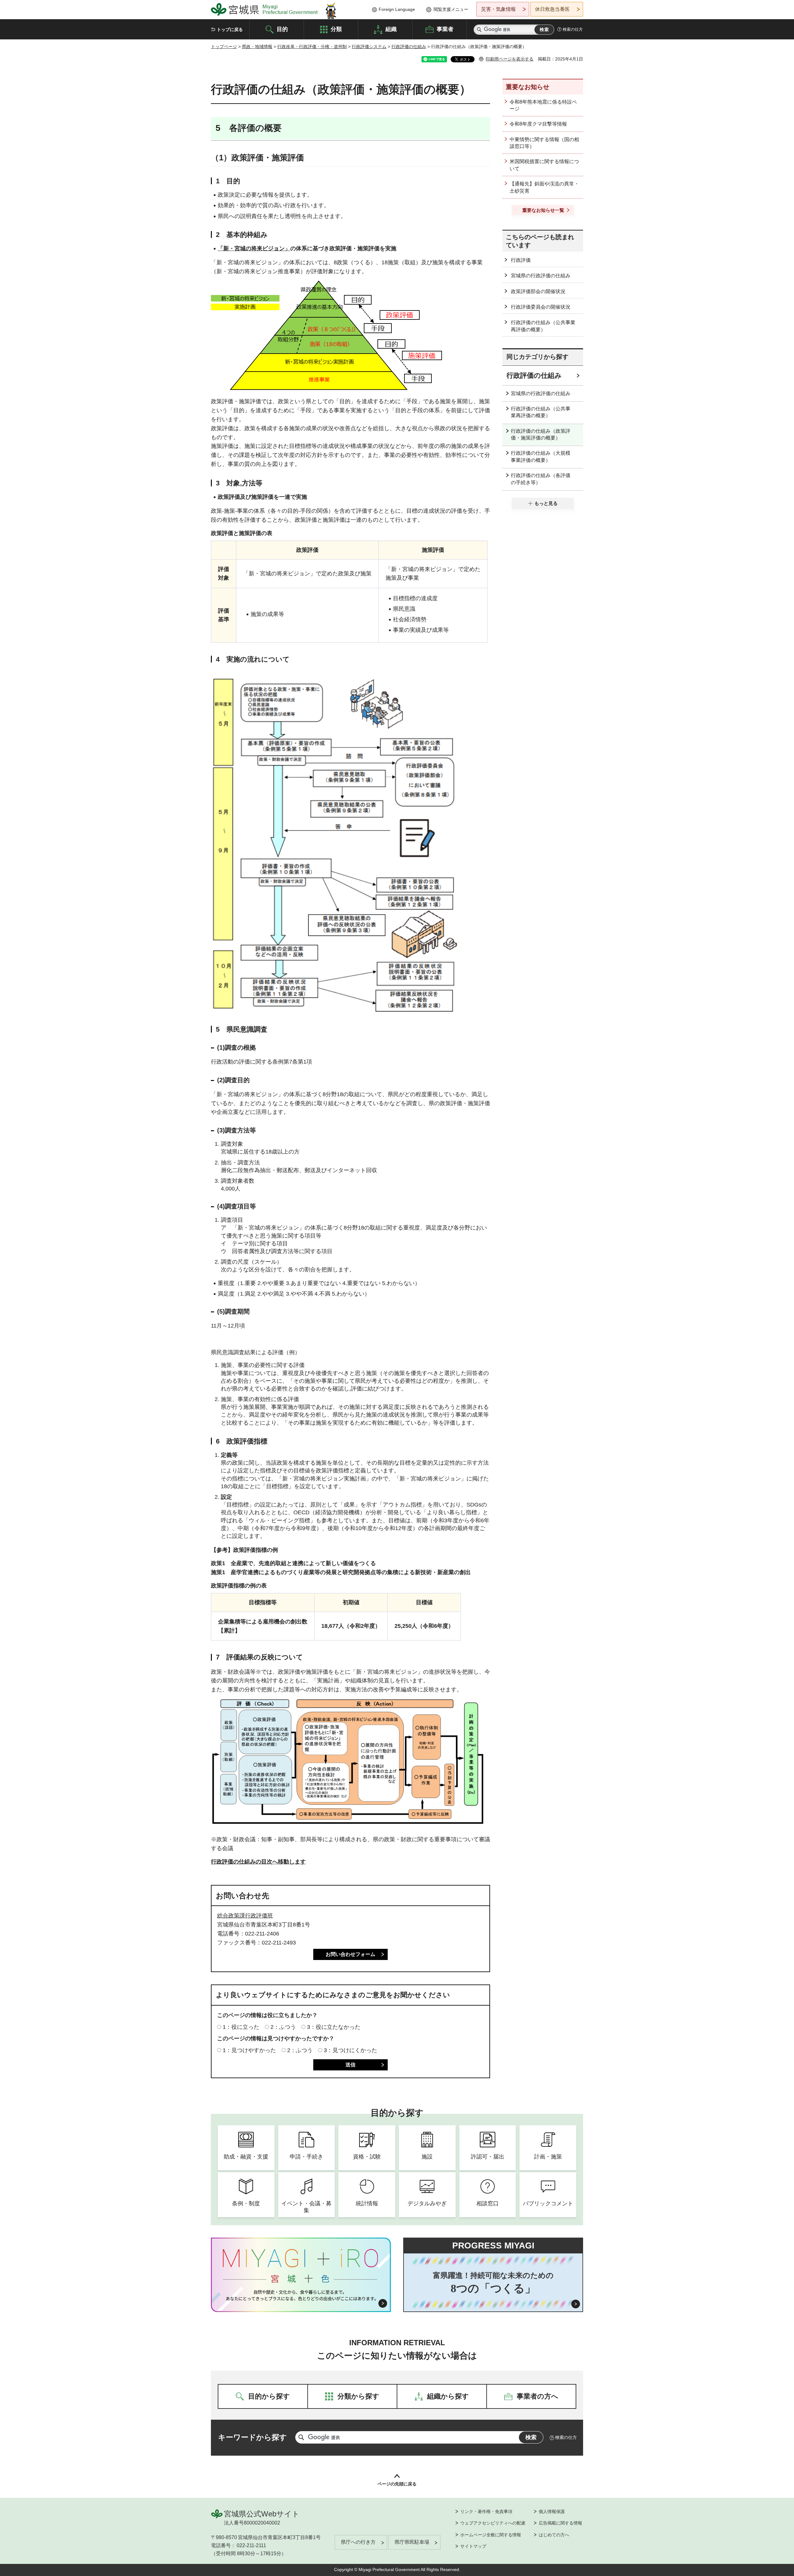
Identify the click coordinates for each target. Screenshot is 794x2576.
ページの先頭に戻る (397, 2484)
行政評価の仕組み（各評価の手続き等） (541, 479)
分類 (336, 29)
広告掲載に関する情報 (560, 2523)
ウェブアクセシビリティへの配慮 (493, 2523)
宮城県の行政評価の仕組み (541, 276)
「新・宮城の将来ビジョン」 (254, 248)
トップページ (224, 47)
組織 (391, 29)
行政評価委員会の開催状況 (541, 307)
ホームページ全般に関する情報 (491, 2535)
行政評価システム (369, 47)
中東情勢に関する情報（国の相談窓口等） (544, 143)
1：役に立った (241, 2027)
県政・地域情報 (257, 47)
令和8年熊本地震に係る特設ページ (543, 105)
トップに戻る (230, 29)
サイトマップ (473, 2546)
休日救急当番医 (552, 9)
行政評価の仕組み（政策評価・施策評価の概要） (541, 434)
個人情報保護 (552, 2511)
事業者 (445, 29)
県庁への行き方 (358, 2542)
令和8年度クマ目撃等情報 (538, 124)
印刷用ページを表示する (510, 59)
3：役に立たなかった (334, 2027)
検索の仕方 (573, 29)
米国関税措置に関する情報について (544, 165)
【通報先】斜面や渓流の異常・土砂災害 (544, 187)
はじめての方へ (554, 2535)
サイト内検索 (479, 30)
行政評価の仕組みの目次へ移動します (258, 1862)
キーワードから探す (252, 2437)
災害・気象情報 (498, 9)
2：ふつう (283, 2027)
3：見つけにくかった (350, 2050)
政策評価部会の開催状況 (538, 291)
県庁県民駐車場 (412, 2542)
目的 (282, 29)
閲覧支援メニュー (451, 9)
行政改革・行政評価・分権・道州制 (312, 47)
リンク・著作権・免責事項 (486, 2511)
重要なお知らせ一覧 (543, 210)
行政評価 (521, 260)
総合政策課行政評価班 (245, 1916)
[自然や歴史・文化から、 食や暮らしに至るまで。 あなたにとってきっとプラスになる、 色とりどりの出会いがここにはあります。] (301, 2295)
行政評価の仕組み (409, 47)
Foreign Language (397, 9)
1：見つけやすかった (249, 2050)
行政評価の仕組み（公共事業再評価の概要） (543, 326)
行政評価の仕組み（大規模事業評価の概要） (541, 456)
